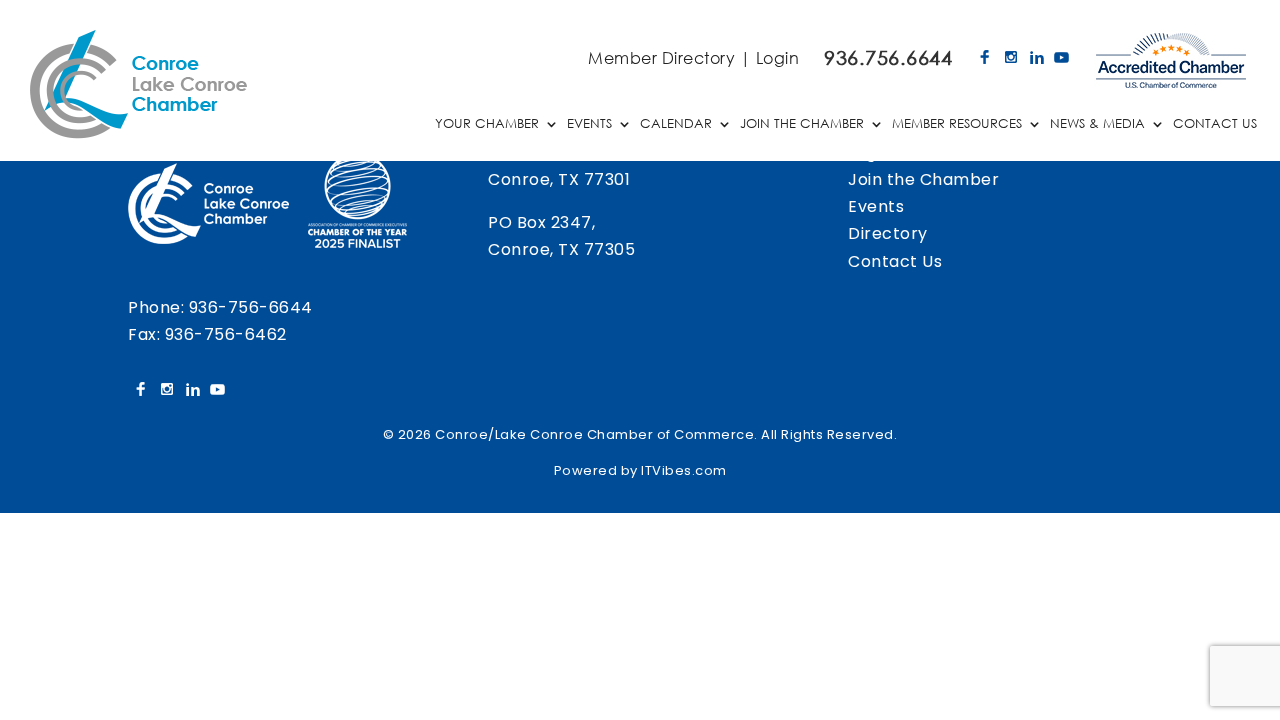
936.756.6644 (888, 57)
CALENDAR (676, 124)
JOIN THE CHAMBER (802, 124)
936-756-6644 (251, 307)
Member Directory (661, 57)
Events (876, 206)
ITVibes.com (684, 470)
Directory (888, 233)
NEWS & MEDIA (1097, 124)
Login (778, 57)
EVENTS (589, 124)
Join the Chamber (923, 179)
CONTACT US (1215, 124)
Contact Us (895, 261)
